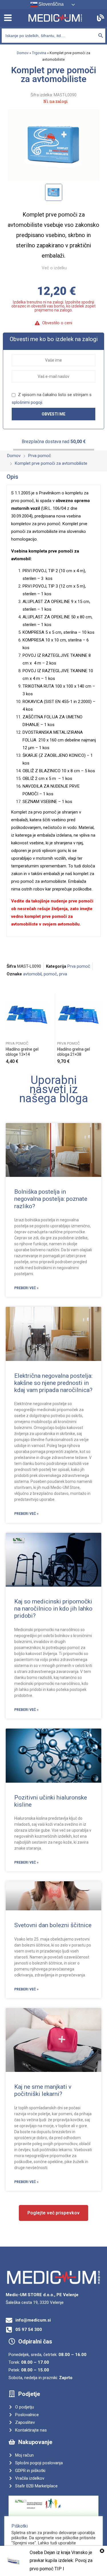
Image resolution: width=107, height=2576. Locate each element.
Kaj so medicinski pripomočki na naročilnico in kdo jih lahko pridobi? (53, 1609)
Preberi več (49, 1059)
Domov (23, 53)
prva (63, 974)
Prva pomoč (79, 966)
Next (101, 1029)
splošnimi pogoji (27, 402)
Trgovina (39, 53)
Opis (12, 477)
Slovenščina (51, 4)
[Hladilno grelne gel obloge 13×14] (28, 1016)
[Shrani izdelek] (49, 999)
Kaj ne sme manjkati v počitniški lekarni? (43, 2090)
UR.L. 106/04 (54, 508)
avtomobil (32, 974)
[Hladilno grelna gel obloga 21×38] (79, 1016)
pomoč (50, 974)
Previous (7, 1029)
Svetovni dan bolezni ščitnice (53, 1925)
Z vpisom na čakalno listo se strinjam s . (52, 399)
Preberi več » (26, 1288)
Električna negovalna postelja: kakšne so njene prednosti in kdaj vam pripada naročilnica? (53, 1383)
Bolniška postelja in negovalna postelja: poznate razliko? (51, 1199)
